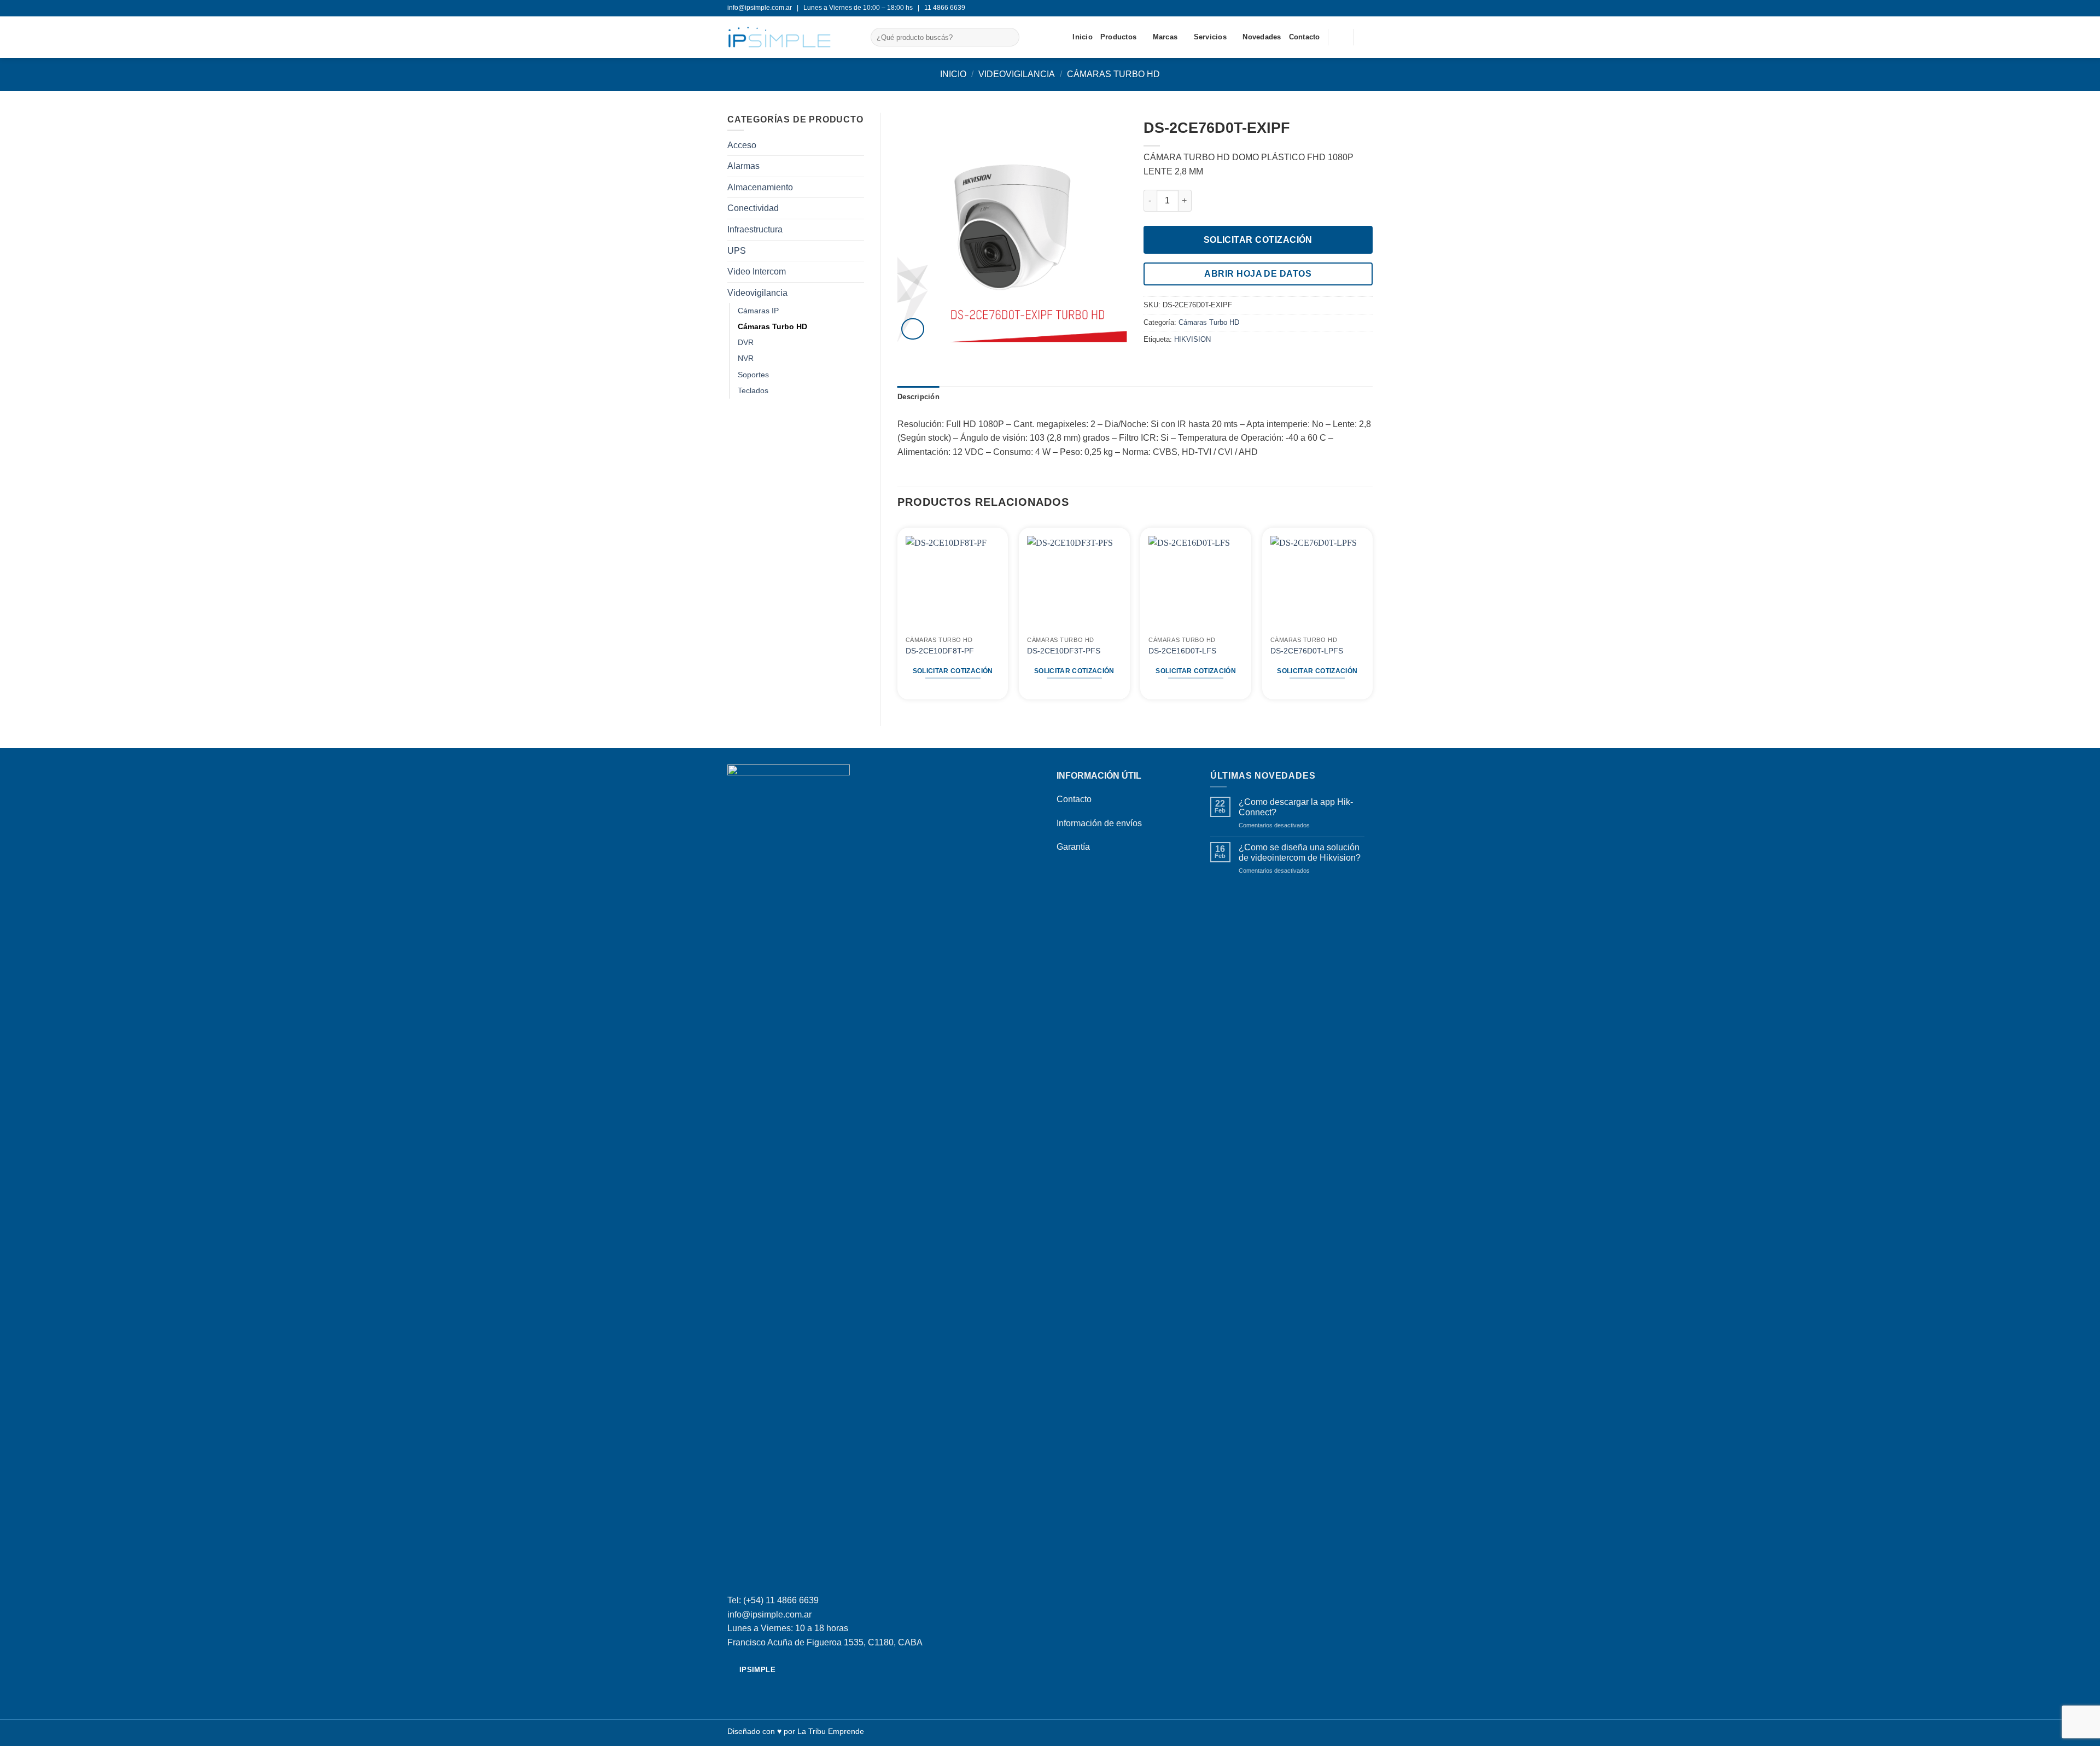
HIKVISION (1192, 339)
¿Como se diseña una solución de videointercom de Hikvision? (1300, 852)
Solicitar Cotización (1258, 240)
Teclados (753, 390)
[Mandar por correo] (1177, 363)
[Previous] (898, 615)
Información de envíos (1099, 823)
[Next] (1372, 615)
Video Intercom (757, 271)
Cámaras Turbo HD (1113, 74)
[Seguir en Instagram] (1367, 8)
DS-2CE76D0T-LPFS (1307, 651)
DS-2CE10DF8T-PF (940, 651)
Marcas (1165, 37)
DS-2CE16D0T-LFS (1182, 651)
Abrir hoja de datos (1258, 274)
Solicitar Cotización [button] (953, 671)
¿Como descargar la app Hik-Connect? (1296, 807)
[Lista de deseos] (1341, 37)
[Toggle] (857, 293)
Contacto (1305, 37)
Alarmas (743, 166)
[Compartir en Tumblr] (1190, 363)
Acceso (742, 145)
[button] (1367, 37)
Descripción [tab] (918, 397)
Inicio (1083, 37)
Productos (1118, 37)
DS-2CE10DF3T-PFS (1064, 651)
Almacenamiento (760, 187)
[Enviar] (1009, 37)
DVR (746, 342)
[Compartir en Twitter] (1163, 363)
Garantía (1073, 847)
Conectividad (753, 208)
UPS (737, 251)
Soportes (753, 375)
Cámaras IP (758, 311)
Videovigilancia (1017, 74)
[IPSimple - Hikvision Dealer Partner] (791, 37)
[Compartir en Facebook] (1150, 363)
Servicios (1210, 37)
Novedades (1262, 37)
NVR (746, 358)
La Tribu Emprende (831, 1731)
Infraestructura (755, 229)
